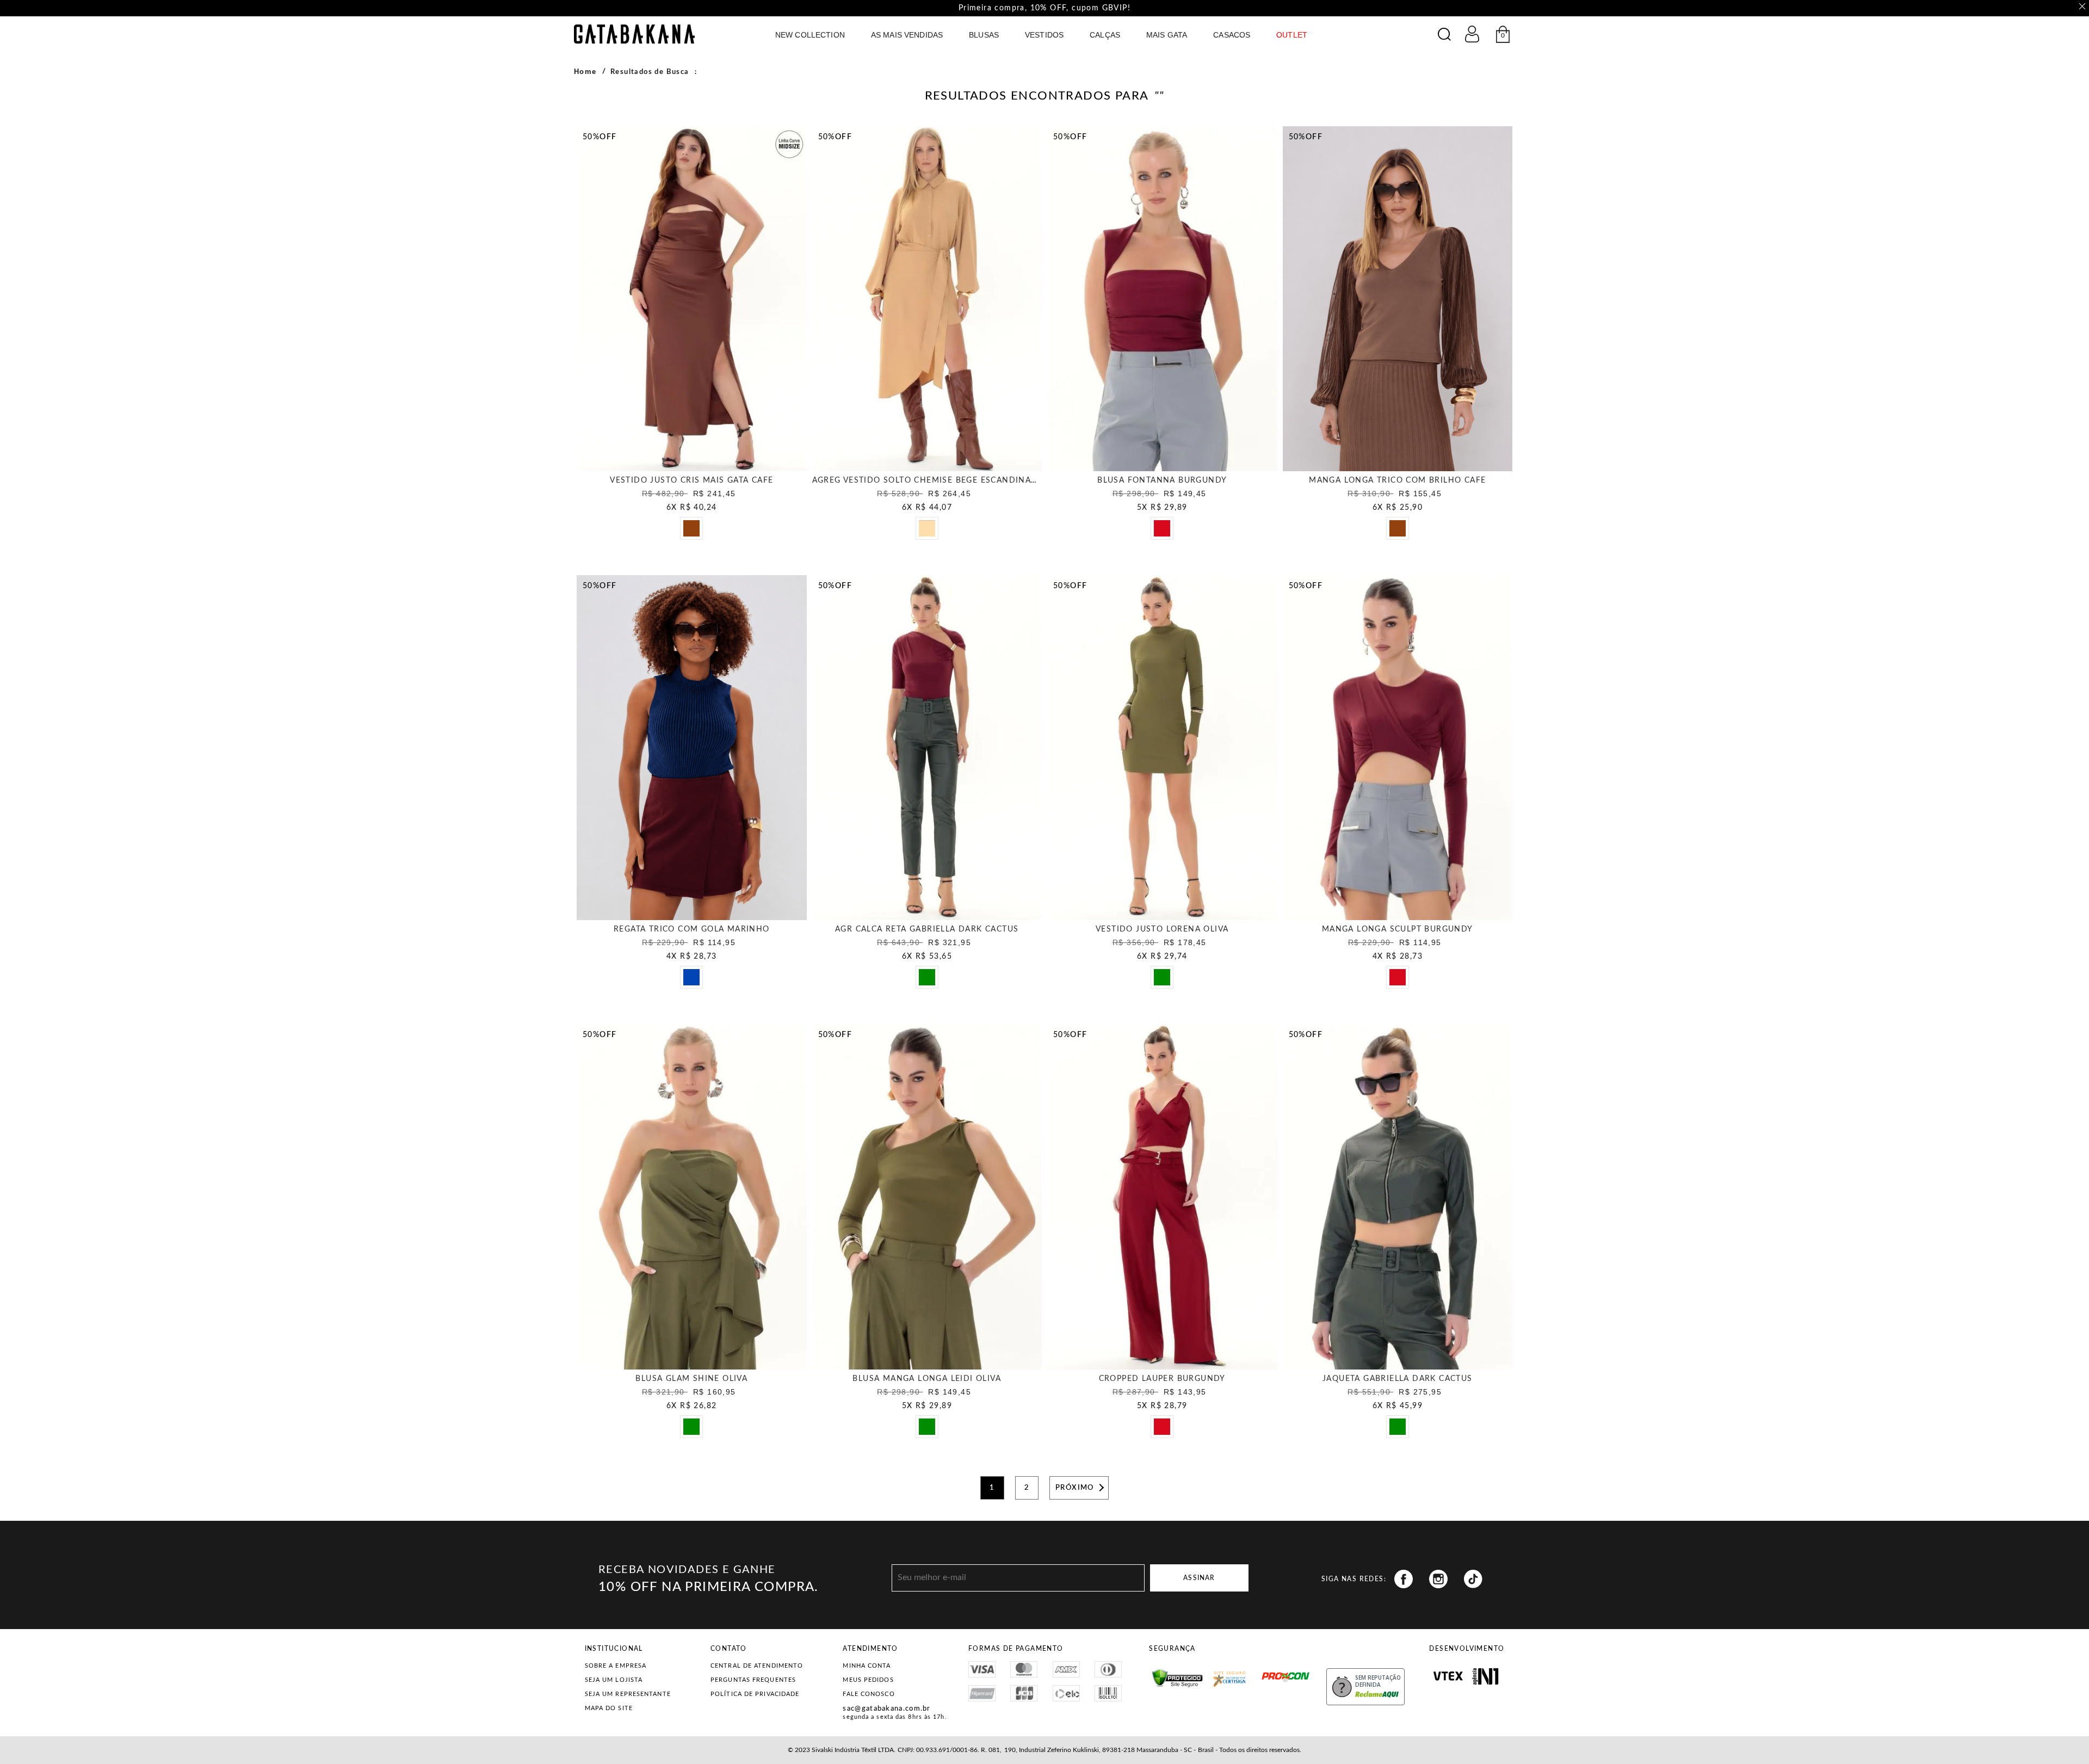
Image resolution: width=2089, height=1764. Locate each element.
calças (1105, 35)
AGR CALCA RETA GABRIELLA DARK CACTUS (927, 929)
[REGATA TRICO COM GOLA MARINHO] (692, 748)
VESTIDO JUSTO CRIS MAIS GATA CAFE (691, 480)
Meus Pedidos (868, 1680)
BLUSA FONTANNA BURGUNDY (1162, 480)
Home (585, 72)
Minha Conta (867, 1666)
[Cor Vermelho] (1165, 532)
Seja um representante (628, 1694)
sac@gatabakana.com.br (886, 1709)
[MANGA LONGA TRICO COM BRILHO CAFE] (1398, 299)
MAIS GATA (1167, 35)
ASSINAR (1199, 1578)
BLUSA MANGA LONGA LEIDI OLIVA (927, 1379)
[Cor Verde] (930, 980)
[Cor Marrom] (695, 532)
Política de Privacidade (755, 1694)
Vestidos (1044, 35)
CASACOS (1232, 35)
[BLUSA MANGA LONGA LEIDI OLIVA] (927, 1196)
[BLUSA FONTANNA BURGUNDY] (1162, 299)
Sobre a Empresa (616, 1666)
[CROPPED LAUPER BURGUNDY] (1162, 1196)
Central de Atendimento (757, 1666)
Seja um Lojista (614, 1680)
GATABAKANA (634, 34)
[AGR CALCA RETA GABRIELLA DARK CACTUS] (927, 748)
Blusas (984, 35)
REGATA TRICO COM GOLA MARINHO (692, 929)
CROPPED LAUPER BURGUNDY (1162, 1379)
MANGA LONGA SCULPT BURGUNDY (1398, 929)
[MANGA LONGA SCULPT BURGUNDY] (1398, 748)
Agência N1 (1485, 1676)
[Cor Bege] (930, 532)
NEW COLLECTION (810, 35)
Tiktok (1473, 1579)
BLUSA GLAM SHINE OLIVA (691, 1379)
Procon (1265, 1672)
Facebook (1404, 1579)
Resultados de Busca (650, 72)
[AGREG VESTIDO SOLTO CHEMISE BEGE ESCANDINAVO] (927, 299)
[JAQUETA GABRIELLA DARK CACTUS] (1398, 1196)
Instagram (1438, 1579)
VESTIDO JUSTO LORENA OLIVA (1162, 929)
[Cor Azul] (695, 980)
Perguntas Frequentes (753, 1680)
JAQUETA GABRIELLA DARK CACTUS (1398, 1379)
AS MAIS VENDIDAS (907, 35)
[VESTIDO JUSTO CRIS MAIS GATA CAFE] (692, 299)
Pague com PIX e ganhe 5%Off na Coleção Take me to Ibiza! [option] (1044, 8)
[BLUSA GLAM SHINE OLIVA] (692, 1196)
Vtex (1448, 1676)
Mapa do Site (609, 1708)
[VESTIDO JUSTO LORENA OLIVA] (1162, 748)
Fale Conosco (869, 1694)
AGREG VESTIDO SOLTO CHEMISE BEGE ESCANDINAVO (928, 480)
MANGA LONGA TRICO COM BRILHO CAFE (1397, 480)
